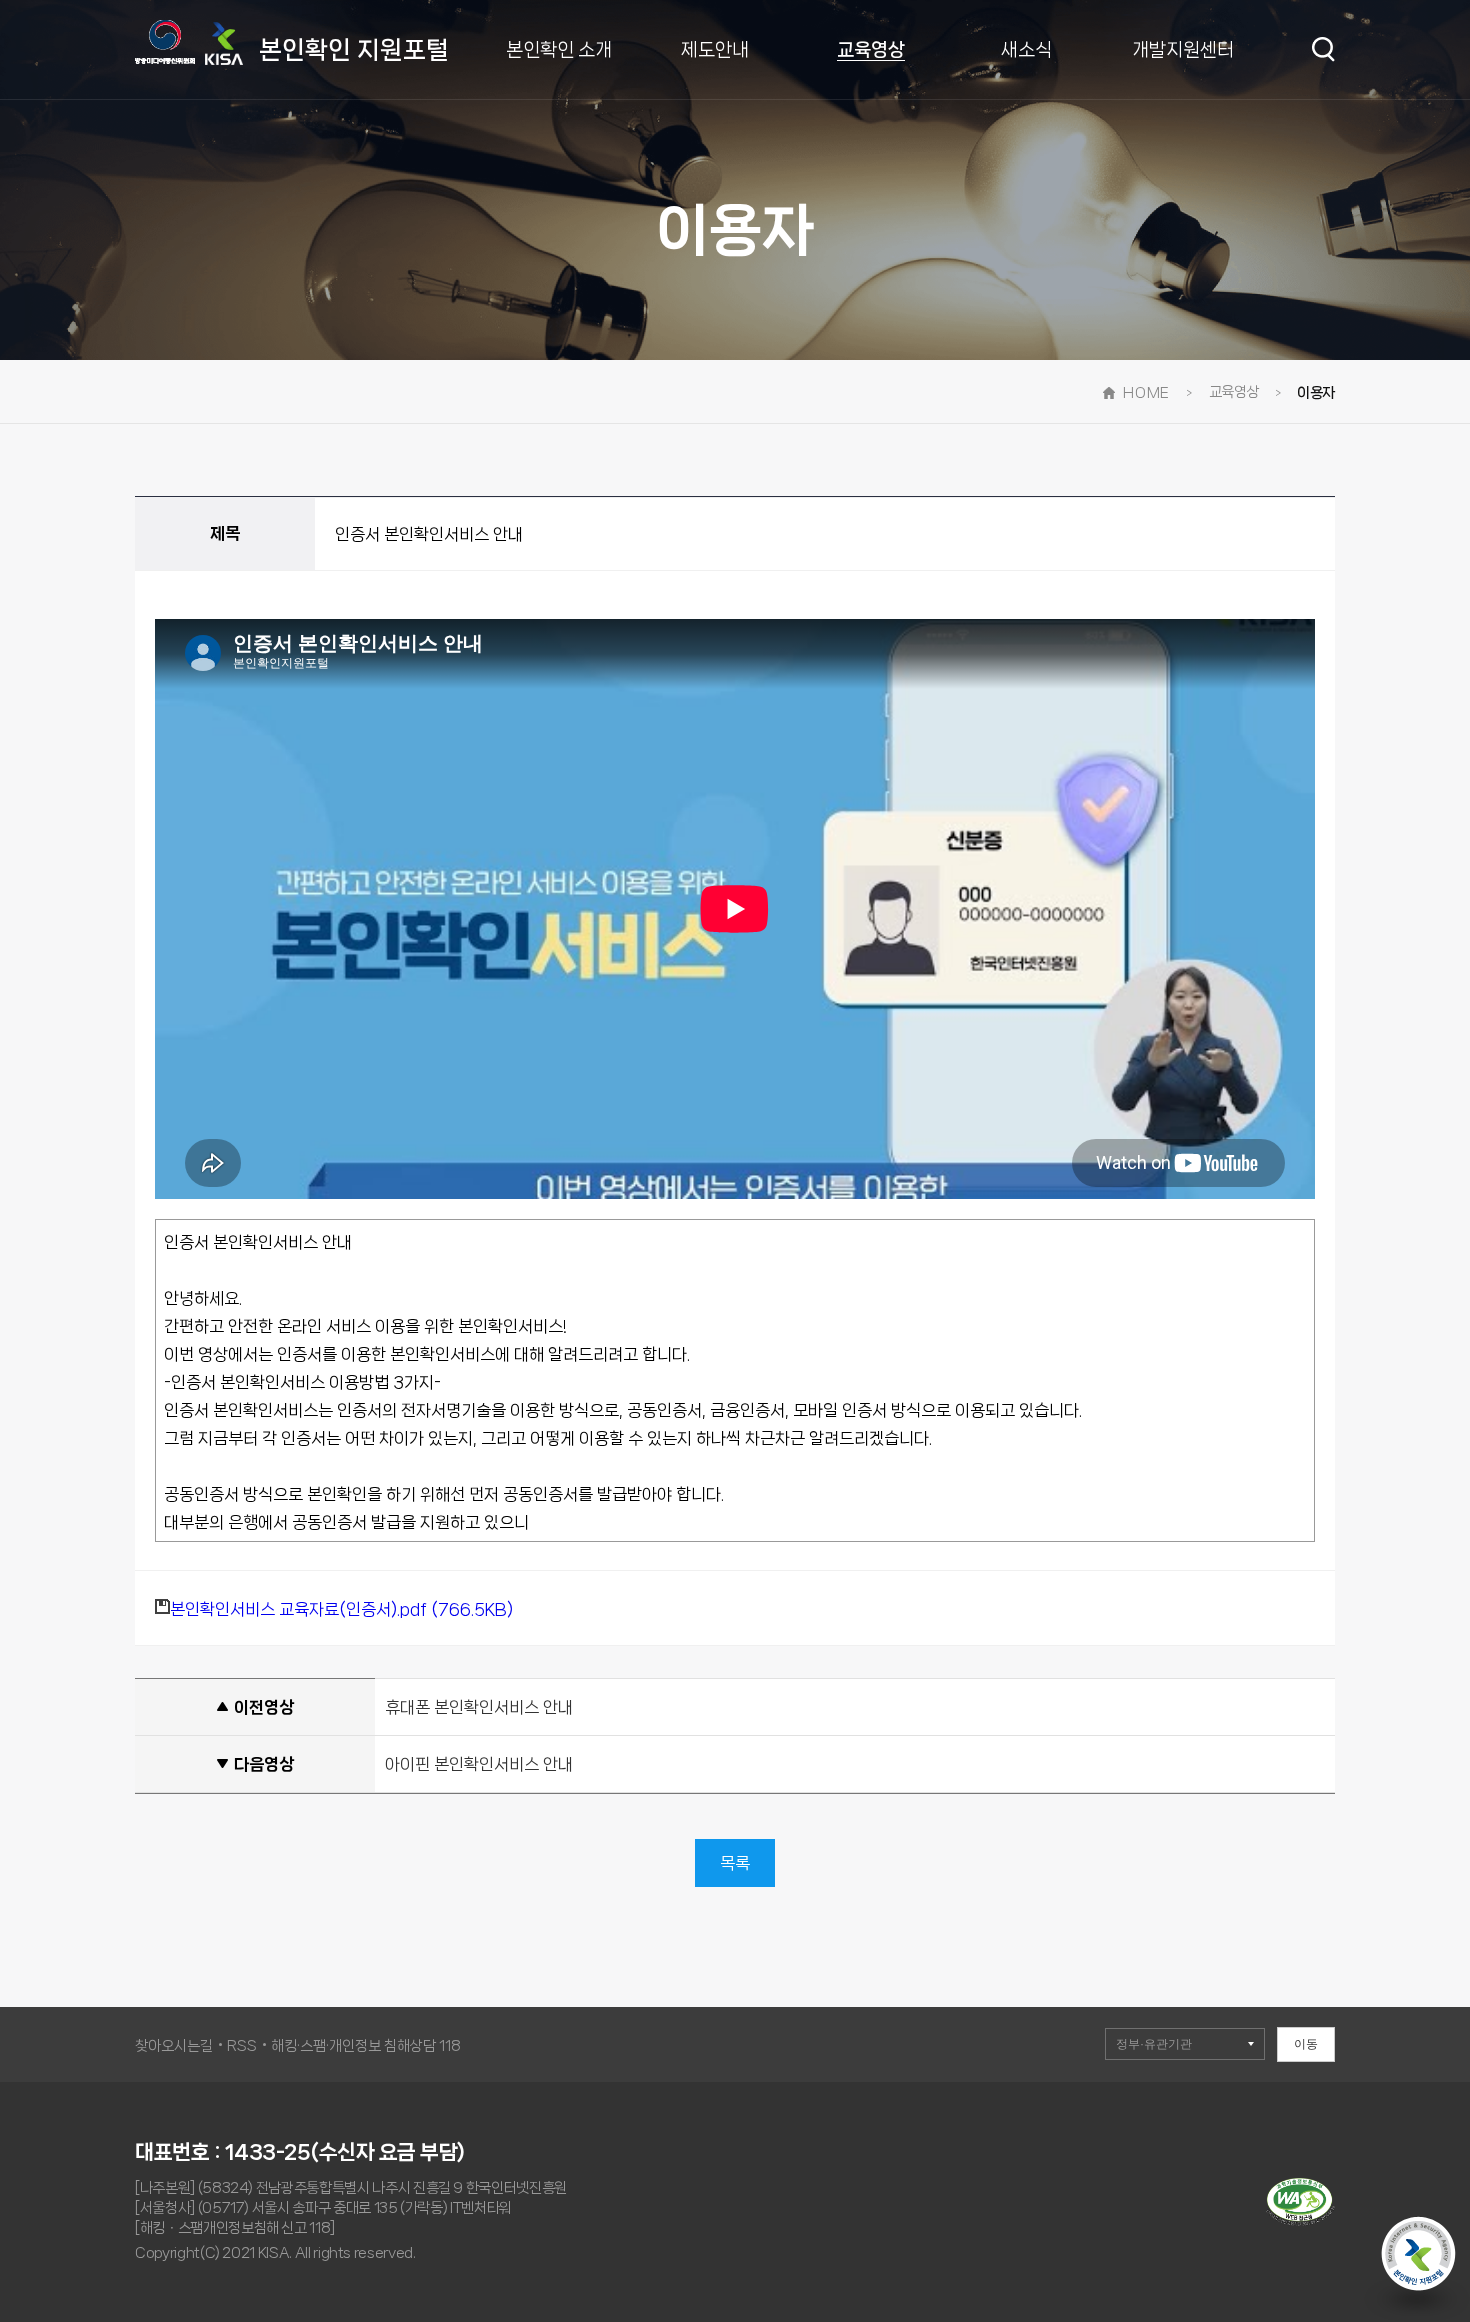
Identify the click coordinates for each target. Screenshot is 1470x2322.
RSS (242, 2046)
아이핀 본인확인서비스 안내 (479, 1764)
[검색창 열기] (1323, 49)
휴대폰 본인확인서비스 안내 (479, 1707)
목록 (735, 1863)
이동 (1306, 2044)
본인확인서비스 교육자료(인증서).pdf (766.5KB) (341, 1609)
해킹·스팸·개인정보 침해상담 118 (366, 2046)
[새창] (1300, 2221)
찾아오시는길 (174, 2046)
